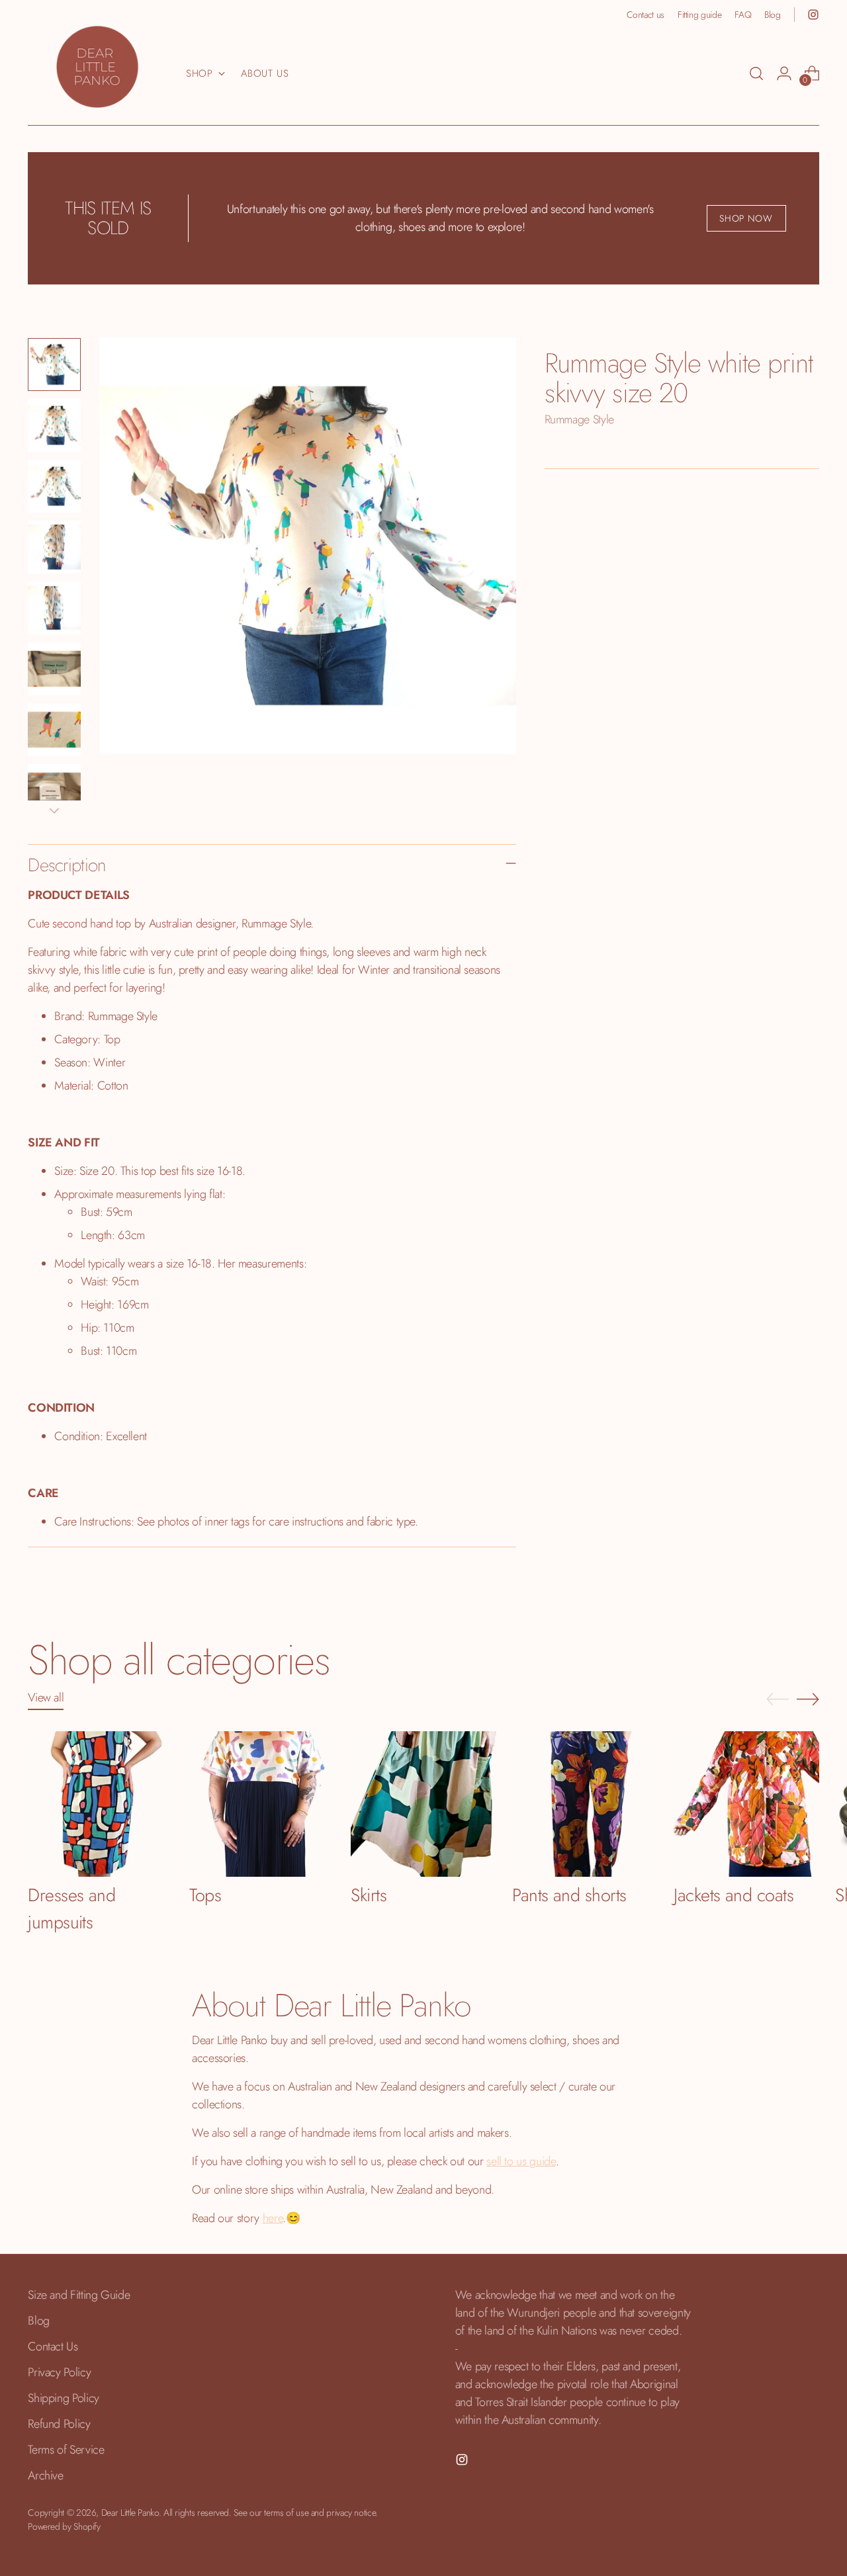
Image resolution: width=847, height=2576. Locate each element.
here (273, 2218)
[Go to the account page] (784, 73)
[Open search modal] (756, 73)
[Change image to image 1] (54, 365)
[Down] (54, 810)
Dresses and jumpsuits (71, 1909)
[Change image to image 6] (54, 669)
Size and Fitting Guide (79, 2295)
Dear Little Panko (130, 2512)
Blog (39, 2321)
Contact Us (53, 2346)
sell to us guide (521, 2161)
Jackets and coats (734, 1895)
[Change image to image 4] (54, 547)
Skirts (369, 1895)
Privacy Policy (59, 2372)
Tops (205, 1895)
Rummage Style (579, 419)
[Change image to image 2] (54, 425)
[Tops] (262, 1804)
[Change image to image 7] (54, 730)
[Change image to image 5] (54, 608)
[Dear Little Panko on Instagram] (813, 15)
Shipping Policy (64, 2398)
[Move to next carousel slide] (808, 1699)
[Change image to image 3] (54, 486)
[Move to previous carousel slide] (778, 1699)
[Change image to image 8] (54, 791)
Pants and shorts (569, 1895)
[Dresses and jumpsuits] (101, 1804)
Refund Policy (59, 2424)
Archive (45, 2475)
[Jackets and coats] (746, 1804)
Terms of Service (66, 2450)
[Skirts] (423, 1804)
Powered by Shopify (64, 2526)
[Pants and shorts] (585, 1804)
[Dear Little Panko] (97, 67)
